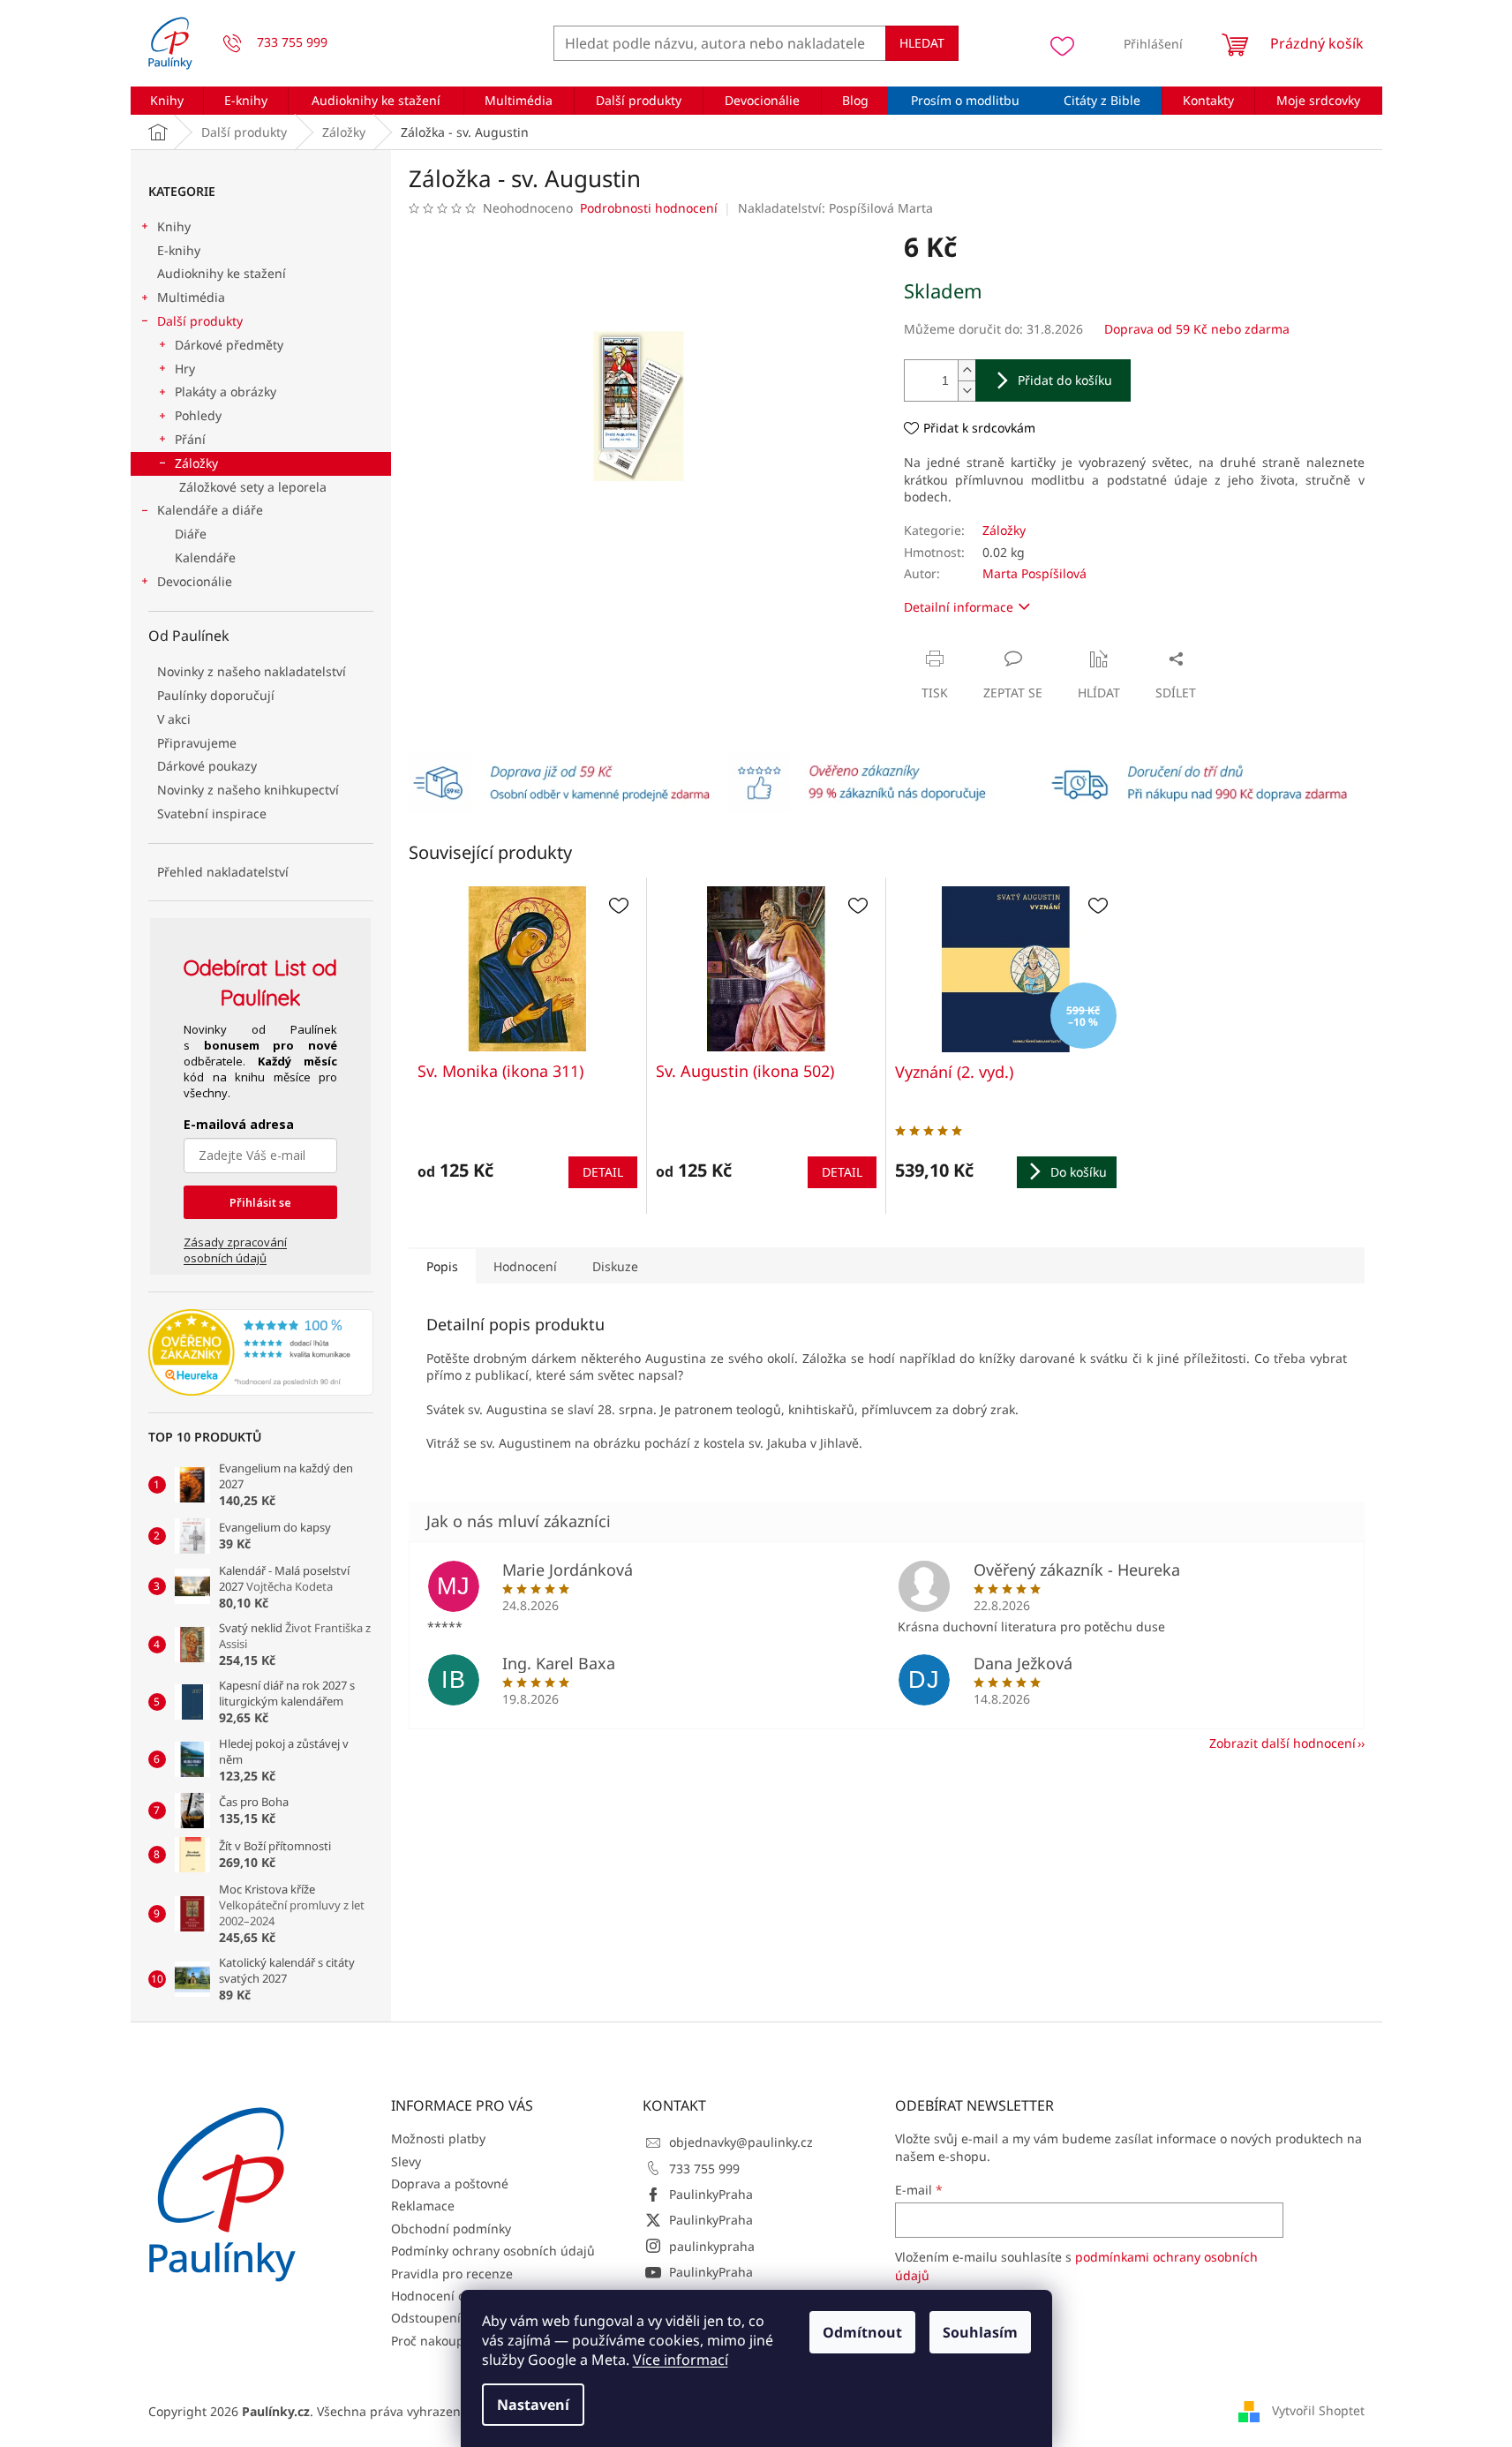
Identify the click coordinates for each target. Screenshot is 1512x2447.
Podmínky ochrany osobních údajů (493, 2251)
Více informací (681, 2360)
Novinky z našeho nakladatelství (252, 671)
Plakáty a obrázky (226, 392)
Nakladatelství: (835, 208)
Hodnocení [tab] (525, 1266)
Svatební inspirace (212, 813)
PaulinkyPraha (711, 2194)
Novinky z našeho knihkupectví (248, 790)
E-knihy (179, 250)
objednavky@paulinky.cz (741, 2142)
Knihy (174, 226)
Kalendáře (205, 557)
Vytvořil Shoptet (1318, 2409)
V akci (174, 719)
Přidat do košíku (1065, 380)
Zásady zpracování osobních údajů (235, 1250)
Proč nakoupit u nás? (452, 2341)
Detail (603, 1172)
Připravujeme (197, 743)
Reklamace (423, 2206)
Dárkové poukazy (207, 766)
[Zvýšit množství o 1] (967, 370)
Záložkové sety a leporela (253, 487)
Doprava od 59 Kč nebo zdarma (1197, 329)
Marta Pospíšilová (1034, 573)
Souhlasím (980, 2332)
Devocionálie (195, 581)
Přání (190, 439)
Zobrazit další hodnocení (1283, 1743)
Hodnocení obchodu (451, 2296)
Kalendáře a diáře (210, 510)
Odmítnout (862, 2332)
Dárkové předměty (229, 345)
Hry (185, 369)
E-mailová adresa (239, 1124)
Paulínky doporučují (216, 695)
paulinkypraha (712, 2246)
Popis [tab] (442, 1266)
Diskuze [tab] (615, 1266)
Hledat (922, 43)
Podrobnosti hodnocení (649, 208)
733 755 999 (704, 2168)
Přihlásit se (260, 1202)
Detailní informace (959, 607)
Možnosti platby (438, 2138)
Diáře (191, 534)
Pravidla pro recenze (452, 2274)
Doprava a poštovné (450, 2183)
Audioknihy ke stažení (222, 273)
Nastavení (533, 2405)
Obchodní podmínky (451, 2229)
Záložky (196, 463)
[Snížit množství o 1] (967, 391)
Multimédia (191, 297)
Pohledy (198, 415)
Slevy (406, 2161)
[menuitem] (167, 101)
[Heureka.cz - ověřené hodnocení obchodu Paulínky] (261, 1352)
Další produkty (200, 321)
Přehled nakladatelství (223, 872)
